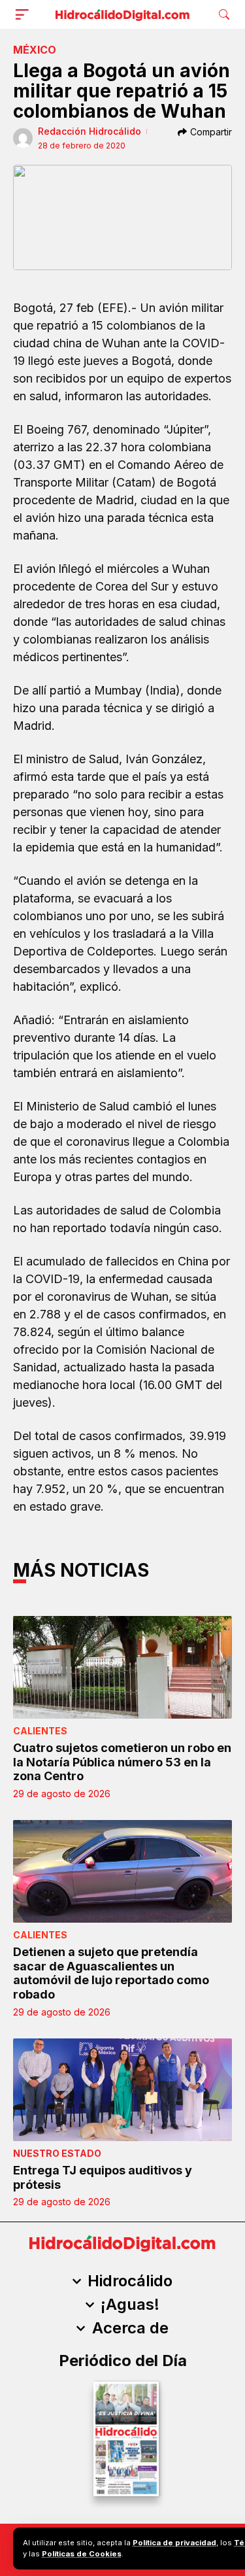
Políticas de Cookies (82, 2554)
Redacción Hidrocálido (90, 131)
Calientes (40, 1731)
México (35, 50)
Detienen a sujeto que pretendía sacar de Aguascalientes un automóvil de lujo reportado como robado (111, 1973)
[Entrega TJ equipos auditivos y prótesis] (122, 2090)
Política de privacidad (174, 2543)
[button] (25, 14)
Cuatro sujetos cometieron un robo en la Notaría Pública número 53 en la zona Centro (122, 1762)
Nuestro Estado (57, 2153)
